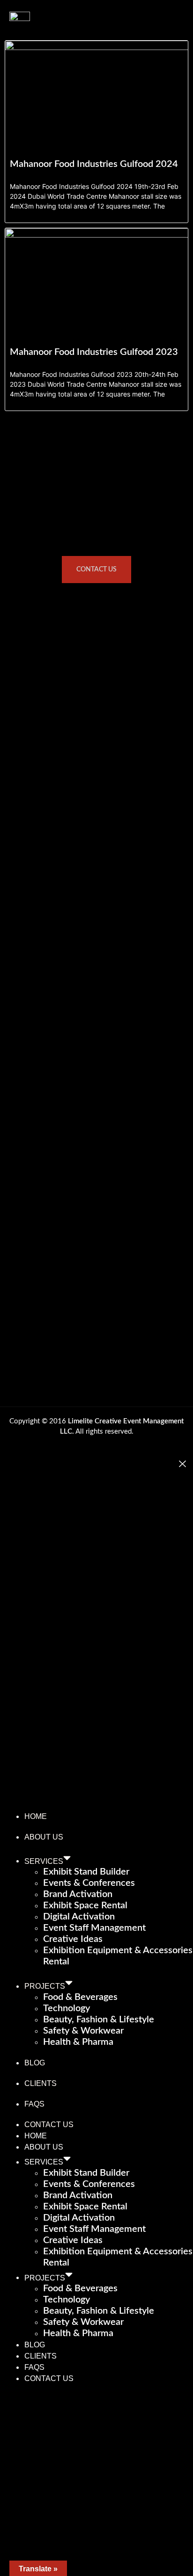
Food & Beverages (80, 1997)
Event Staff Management (94, 1928)
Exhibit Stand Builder (86, 1872)
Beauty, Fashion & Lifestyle (99, 2020)
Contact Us (49, 2125)
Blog (35, 2063)
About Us (44, 1837)
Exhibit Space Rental (85, 1905)
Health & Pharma (78, 2042)
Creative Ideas (73, 1939)
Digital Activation (79, 1917)
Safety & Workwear (83, 2031)
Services (44, 1861)
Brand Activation (78, 1894)
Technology (67, 2008)
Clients (41, 2083)
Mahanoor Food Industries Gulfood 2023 (94, 352)
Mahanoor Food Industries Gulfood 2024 (94, 164)
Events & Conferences (89, 1883)
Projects (45, 1986)
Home (36, 1816)
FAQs (34, 2104)
